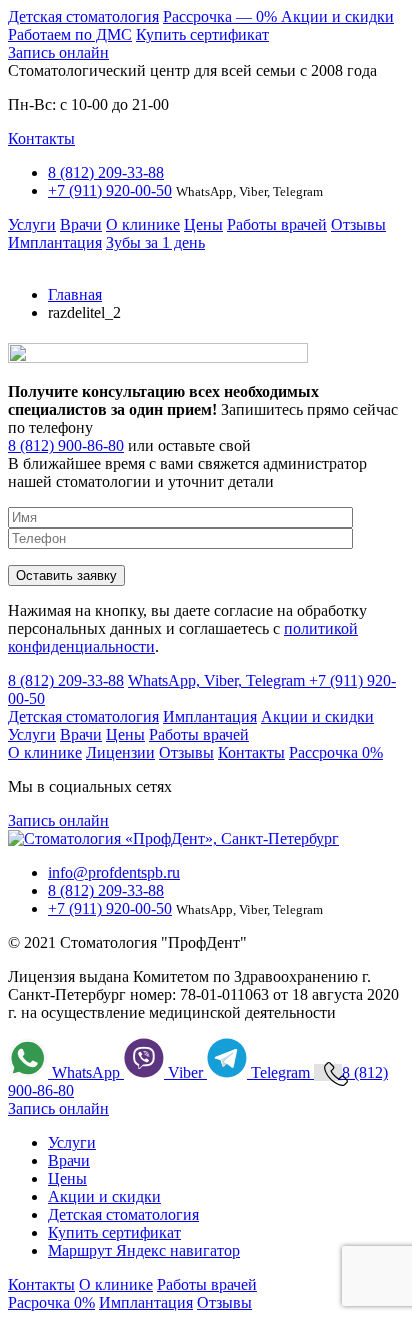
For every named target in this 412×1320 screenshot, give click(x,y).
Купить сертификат (202, 34)
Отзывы (358, 224)
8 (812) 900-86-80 (66, 445)
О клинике (143, 224)
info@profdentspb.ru (114, 872)
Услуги (32, 224)
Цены (203, 224)
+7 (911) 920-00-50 (110, 190)
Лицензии (120, 752)
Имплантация (55, 242)
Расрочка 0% (51, 1302)
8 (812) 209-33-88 (106, 172)
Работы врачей (277, 224)
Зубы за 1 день (155, 242)
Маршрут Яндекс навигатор (144, 1250)
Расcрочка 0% (336, 752)
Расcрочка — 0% (222, 16)
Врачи (81, 224)
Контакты (41, 138)
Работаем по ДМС (70, 34)
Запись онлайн (58, 52)
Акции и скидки (337, 16)
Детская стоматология (83, 16)
